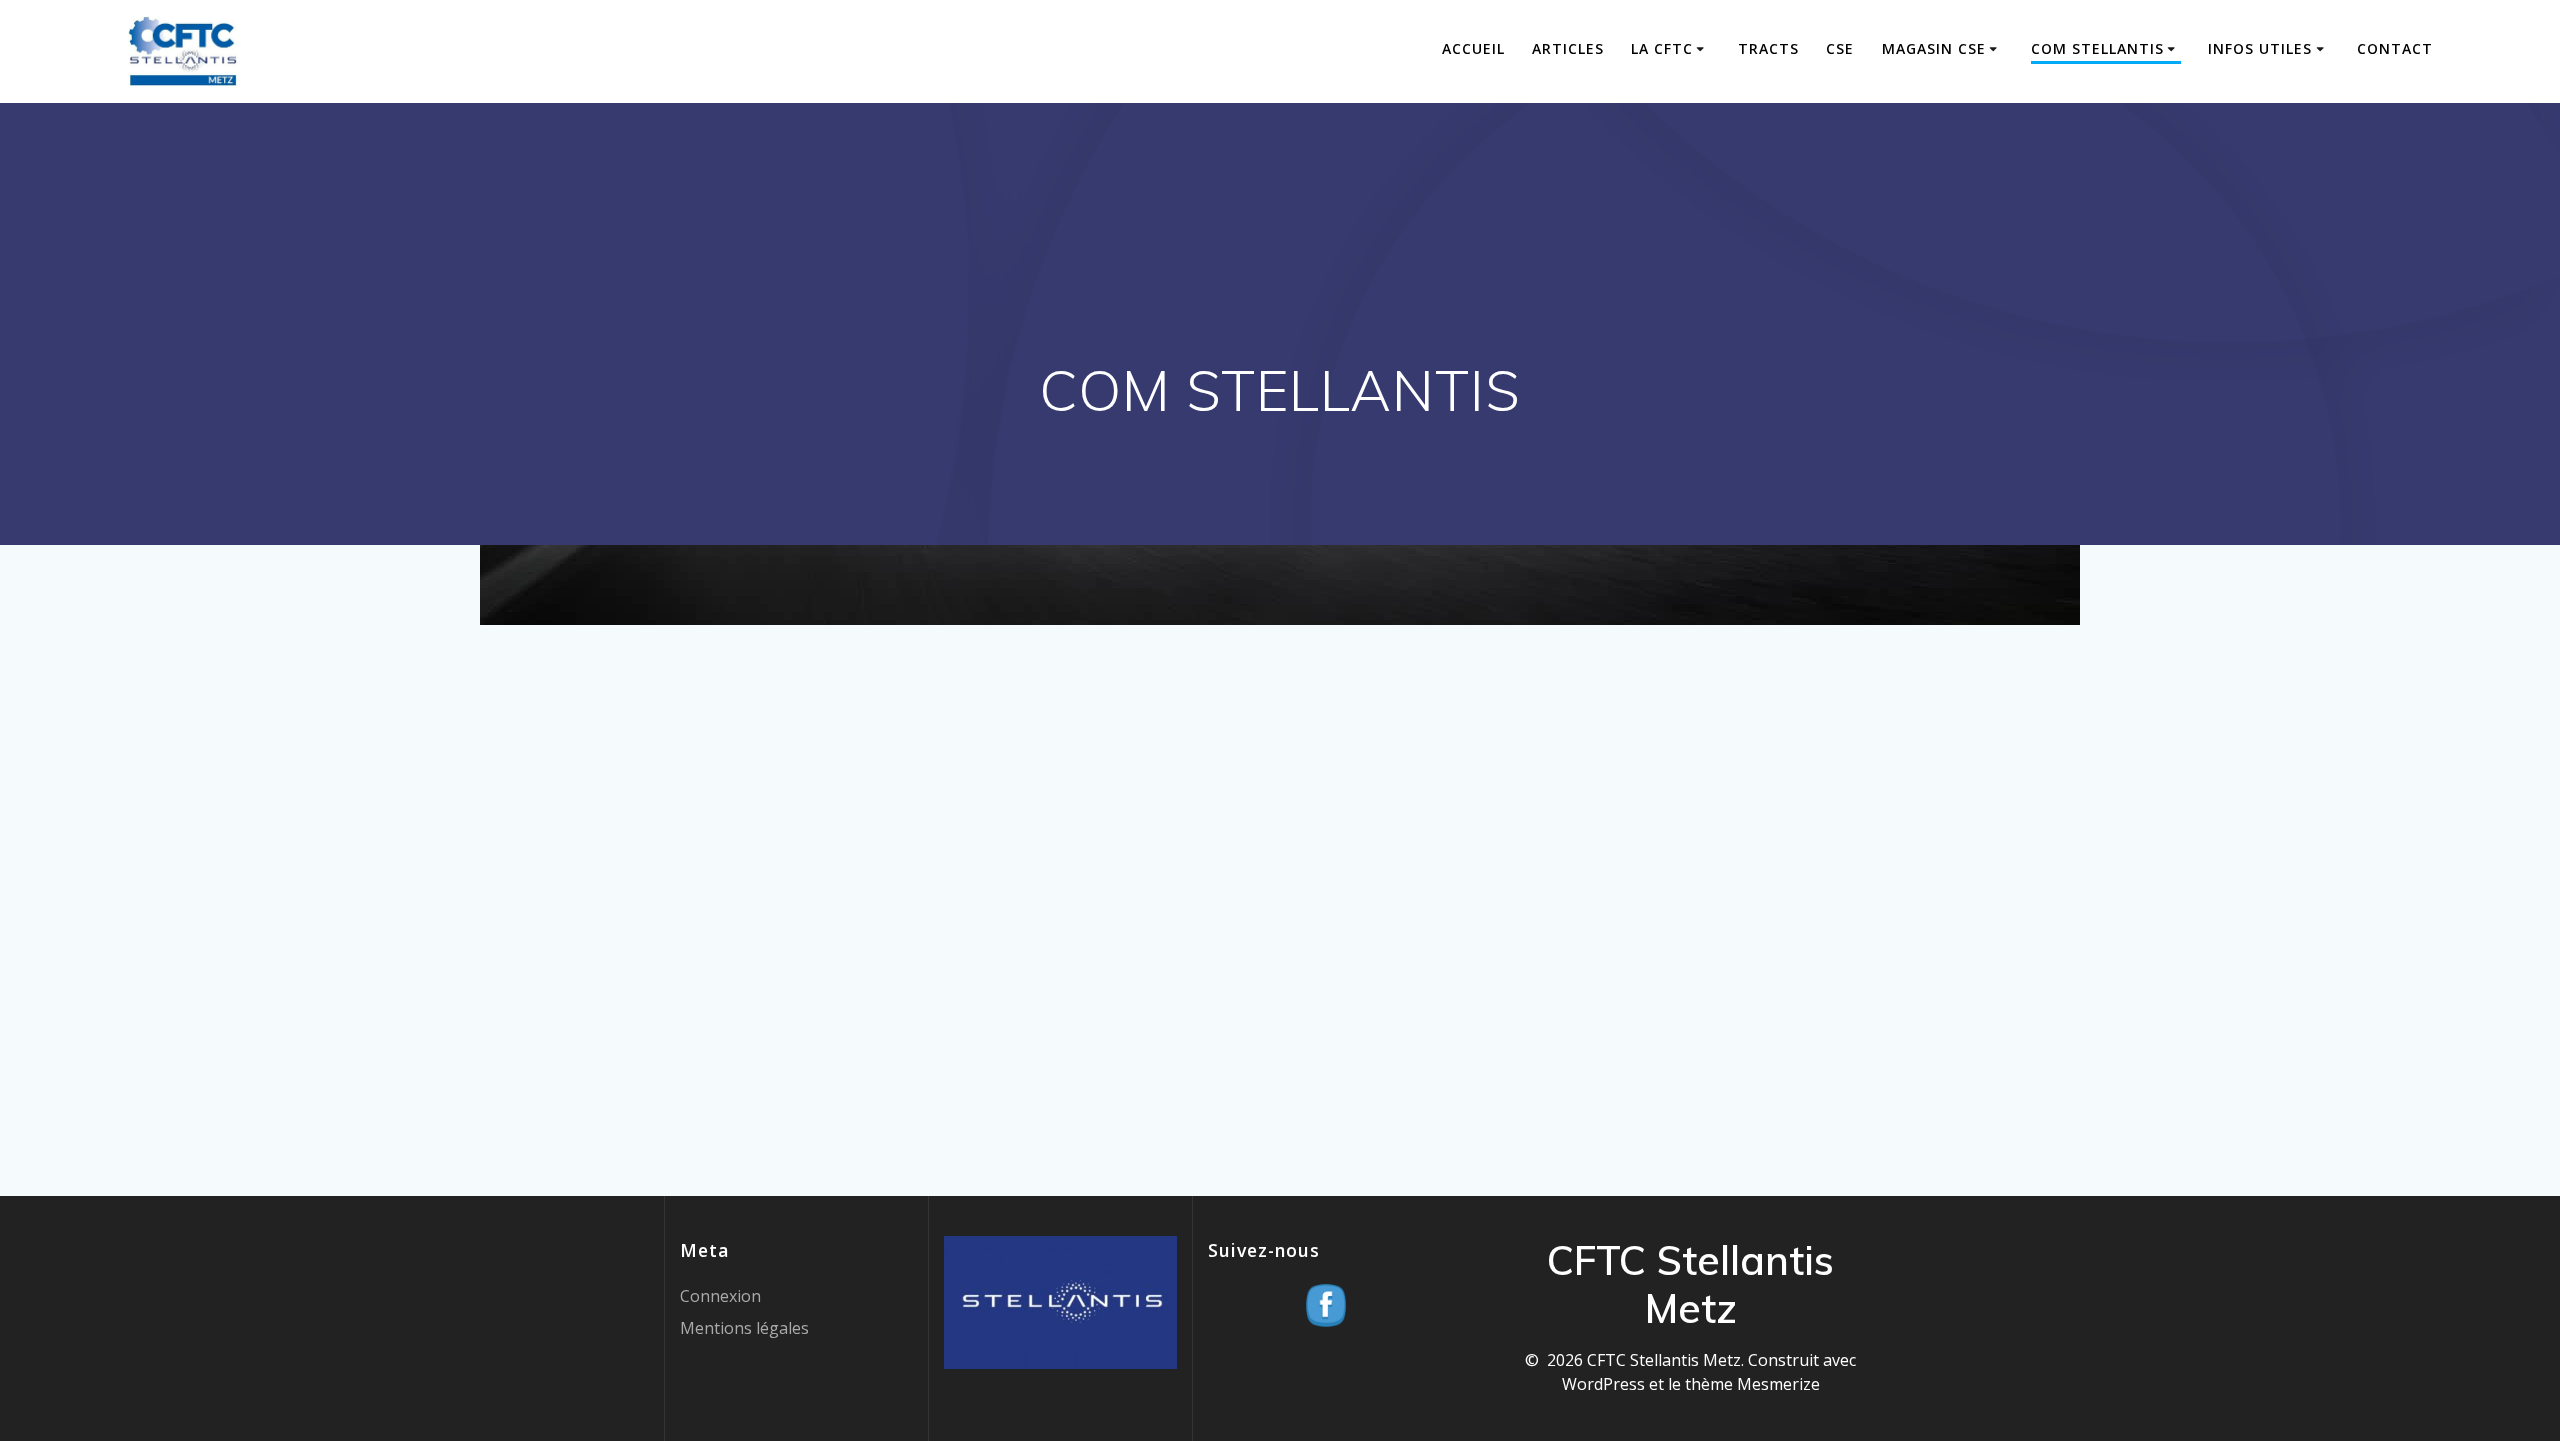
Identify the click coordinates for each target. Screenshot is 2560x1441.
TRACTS (1768, 48)
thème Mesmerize (1752, 1384)
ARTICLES (1568, 48)
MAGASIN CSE (1934, 48)
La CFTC (1662, 48)
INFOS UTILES (2260, 48)
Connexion (720, 1296)
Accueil (1473, 48)
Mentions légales (744, 1328)
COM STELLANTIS (2097, 48)
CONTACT (2395, 48)
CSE (1840, 48)
